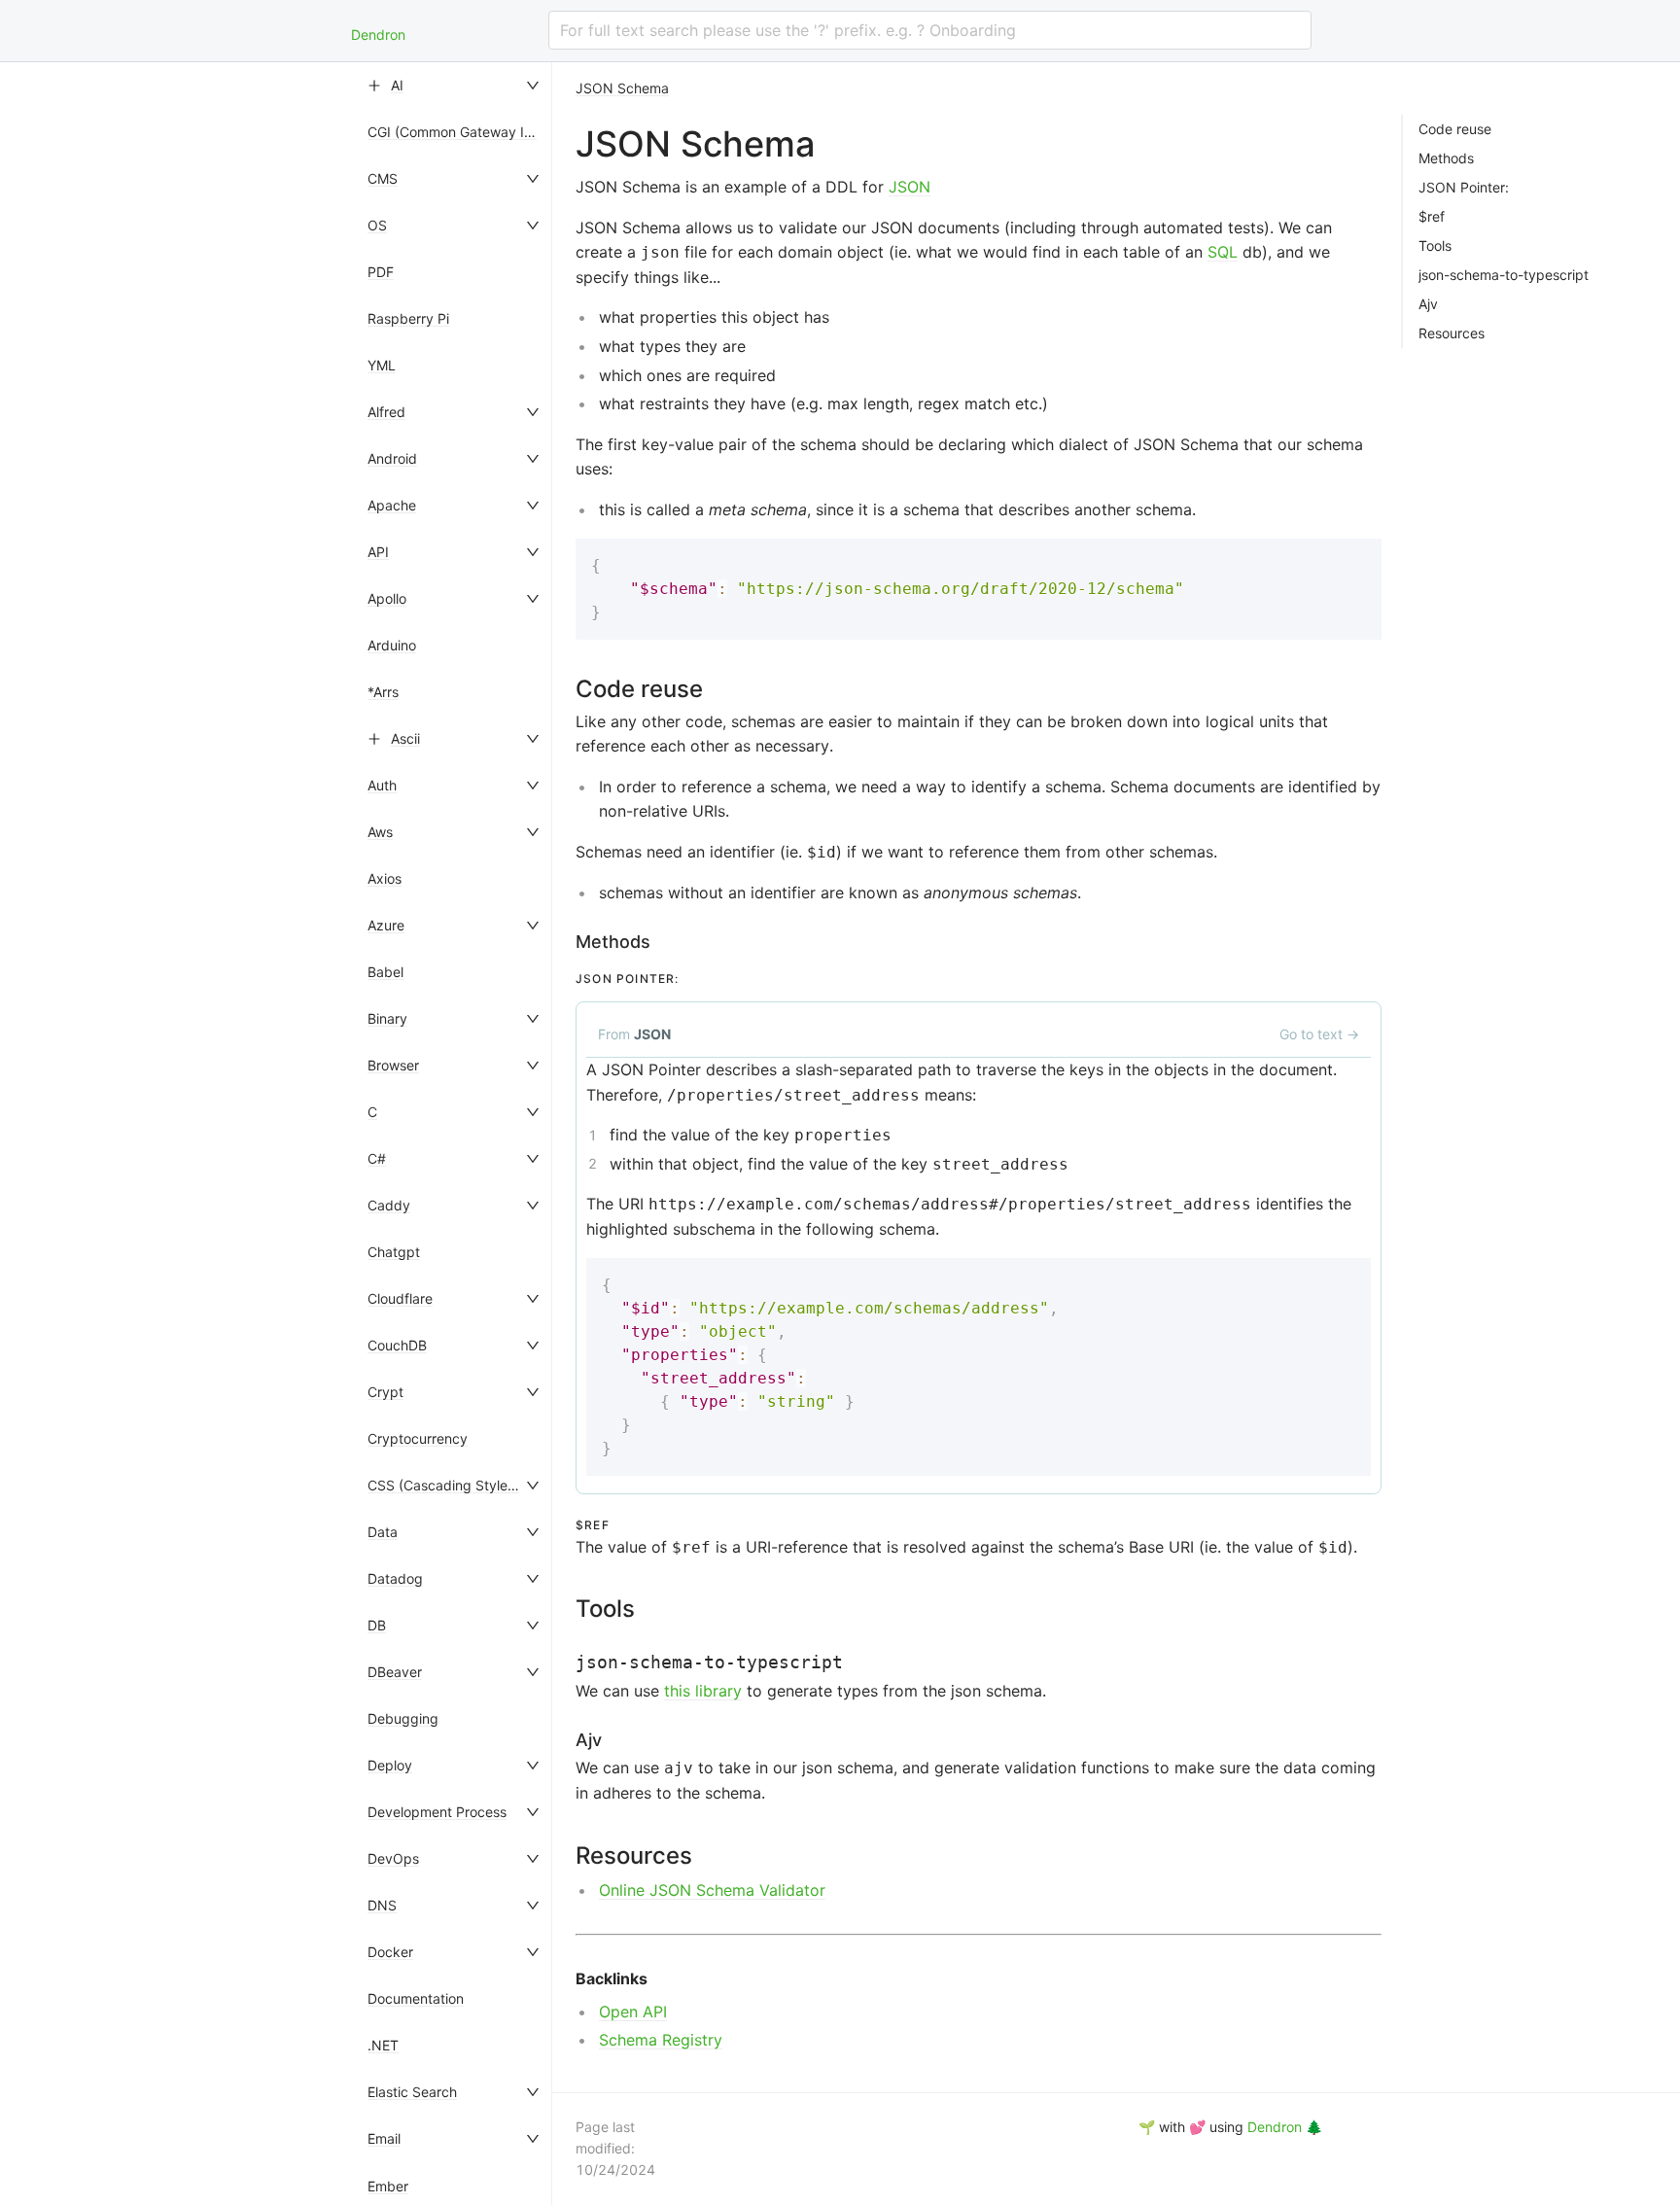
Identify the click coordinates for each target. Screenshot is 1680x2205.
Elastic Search (412, 2092)
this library (703, 1691)
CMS (383, 178)
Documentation (416, 1998)
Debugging (403, 1718)
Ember (388, 2186)
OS (377, 225)
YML (382, 365)
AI (397, 85)
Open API (633, 2012)
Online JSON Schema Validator (712, 1890)
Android (392, 458)
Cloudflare (400, 1298)
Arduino (392, 645)
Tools (1435, 246)
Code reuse (1455, 129)
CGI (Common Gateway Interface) (475, 132)
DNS (382, 1905)
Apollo (387, 598)
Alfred (386, 412)
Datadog (395, 1578)
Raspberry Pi (408, 318)
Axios (385, 878)
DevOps (393, 1858)
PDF (381, 272)
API (378, 552)
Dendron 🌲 (1285, 2127)
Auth (382, 785)
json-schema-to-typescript (1504, 275)
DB (377, 1625)
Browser (393, 1065)
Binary (387, 1018)
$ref (1432, 217)
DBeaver (395, 1672)
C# (377, 1158)
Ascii (405, 738)
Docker (390, 1952)
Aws (380, 832)
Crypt (385, 1392)
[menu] (455, 1134)
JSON (910, 187)
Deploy (390, 1765)
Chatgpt (394, 1252)
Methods (1446, 158)
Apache (392, 505)
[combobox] (930, 30)
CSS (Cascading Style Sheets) (464, 1485)
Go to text (1319, 1034)
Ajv (1428, 304)
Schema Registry (661, 2040)
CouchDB (397, 1345)
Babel (385, 972)
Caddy (389, 1205)
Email (384, 2138)
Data (383, 1532)
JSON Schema (622, 88)
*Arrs (383, 692)
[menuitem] (455, 86)
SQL (1223, 252)
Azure (386, 925)
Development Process (437, 1812)
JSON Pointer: (1464, 188)
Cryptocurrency (418, 1438)
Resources (1452, 333)
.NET (383, 2045)
